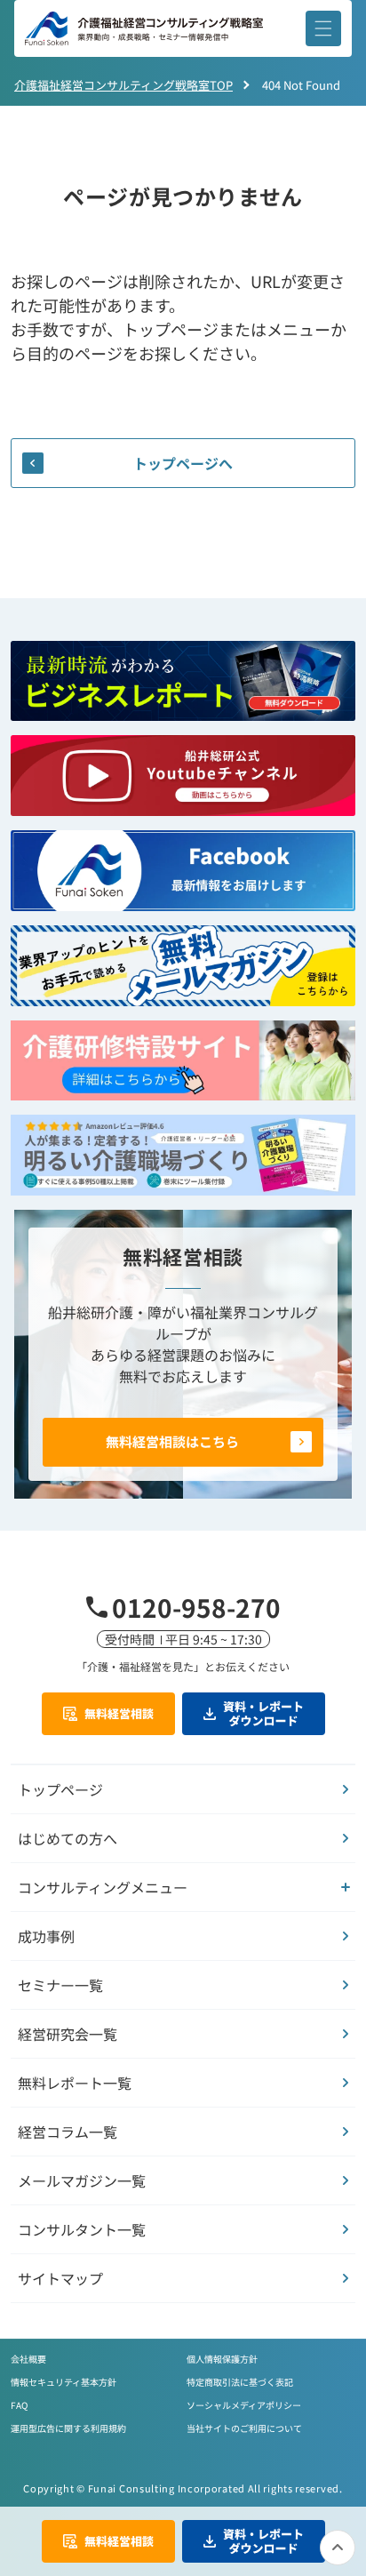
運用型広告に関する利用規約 (68, 2428)
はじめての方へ (68, 1838)
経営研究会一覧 (68, 2034)
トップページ (60, 1789)
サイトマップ (60, 2278)
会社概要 (28, 2359)
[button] (323, 28)
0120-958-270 (196, 1607)
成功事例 (46, 1936)
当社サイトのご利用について (244, 2428)
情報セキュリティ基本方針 (64, 2382)
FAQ (19, 2405)
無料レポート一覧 (75, 2083)
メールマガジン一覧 (82, 2180)
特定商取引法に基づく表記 (240, 2382)
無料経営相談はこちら (172, 1441)
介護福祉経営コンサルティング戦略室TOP (123, 85)
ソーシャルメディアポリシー (244, 2405)
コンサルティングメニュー (103, 1887)
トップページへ (183, 463)
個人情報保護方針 (222, 2359)
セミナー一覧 (60, 1985)
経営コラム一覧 (68, 2132)
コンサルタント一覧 (82, 2229)
